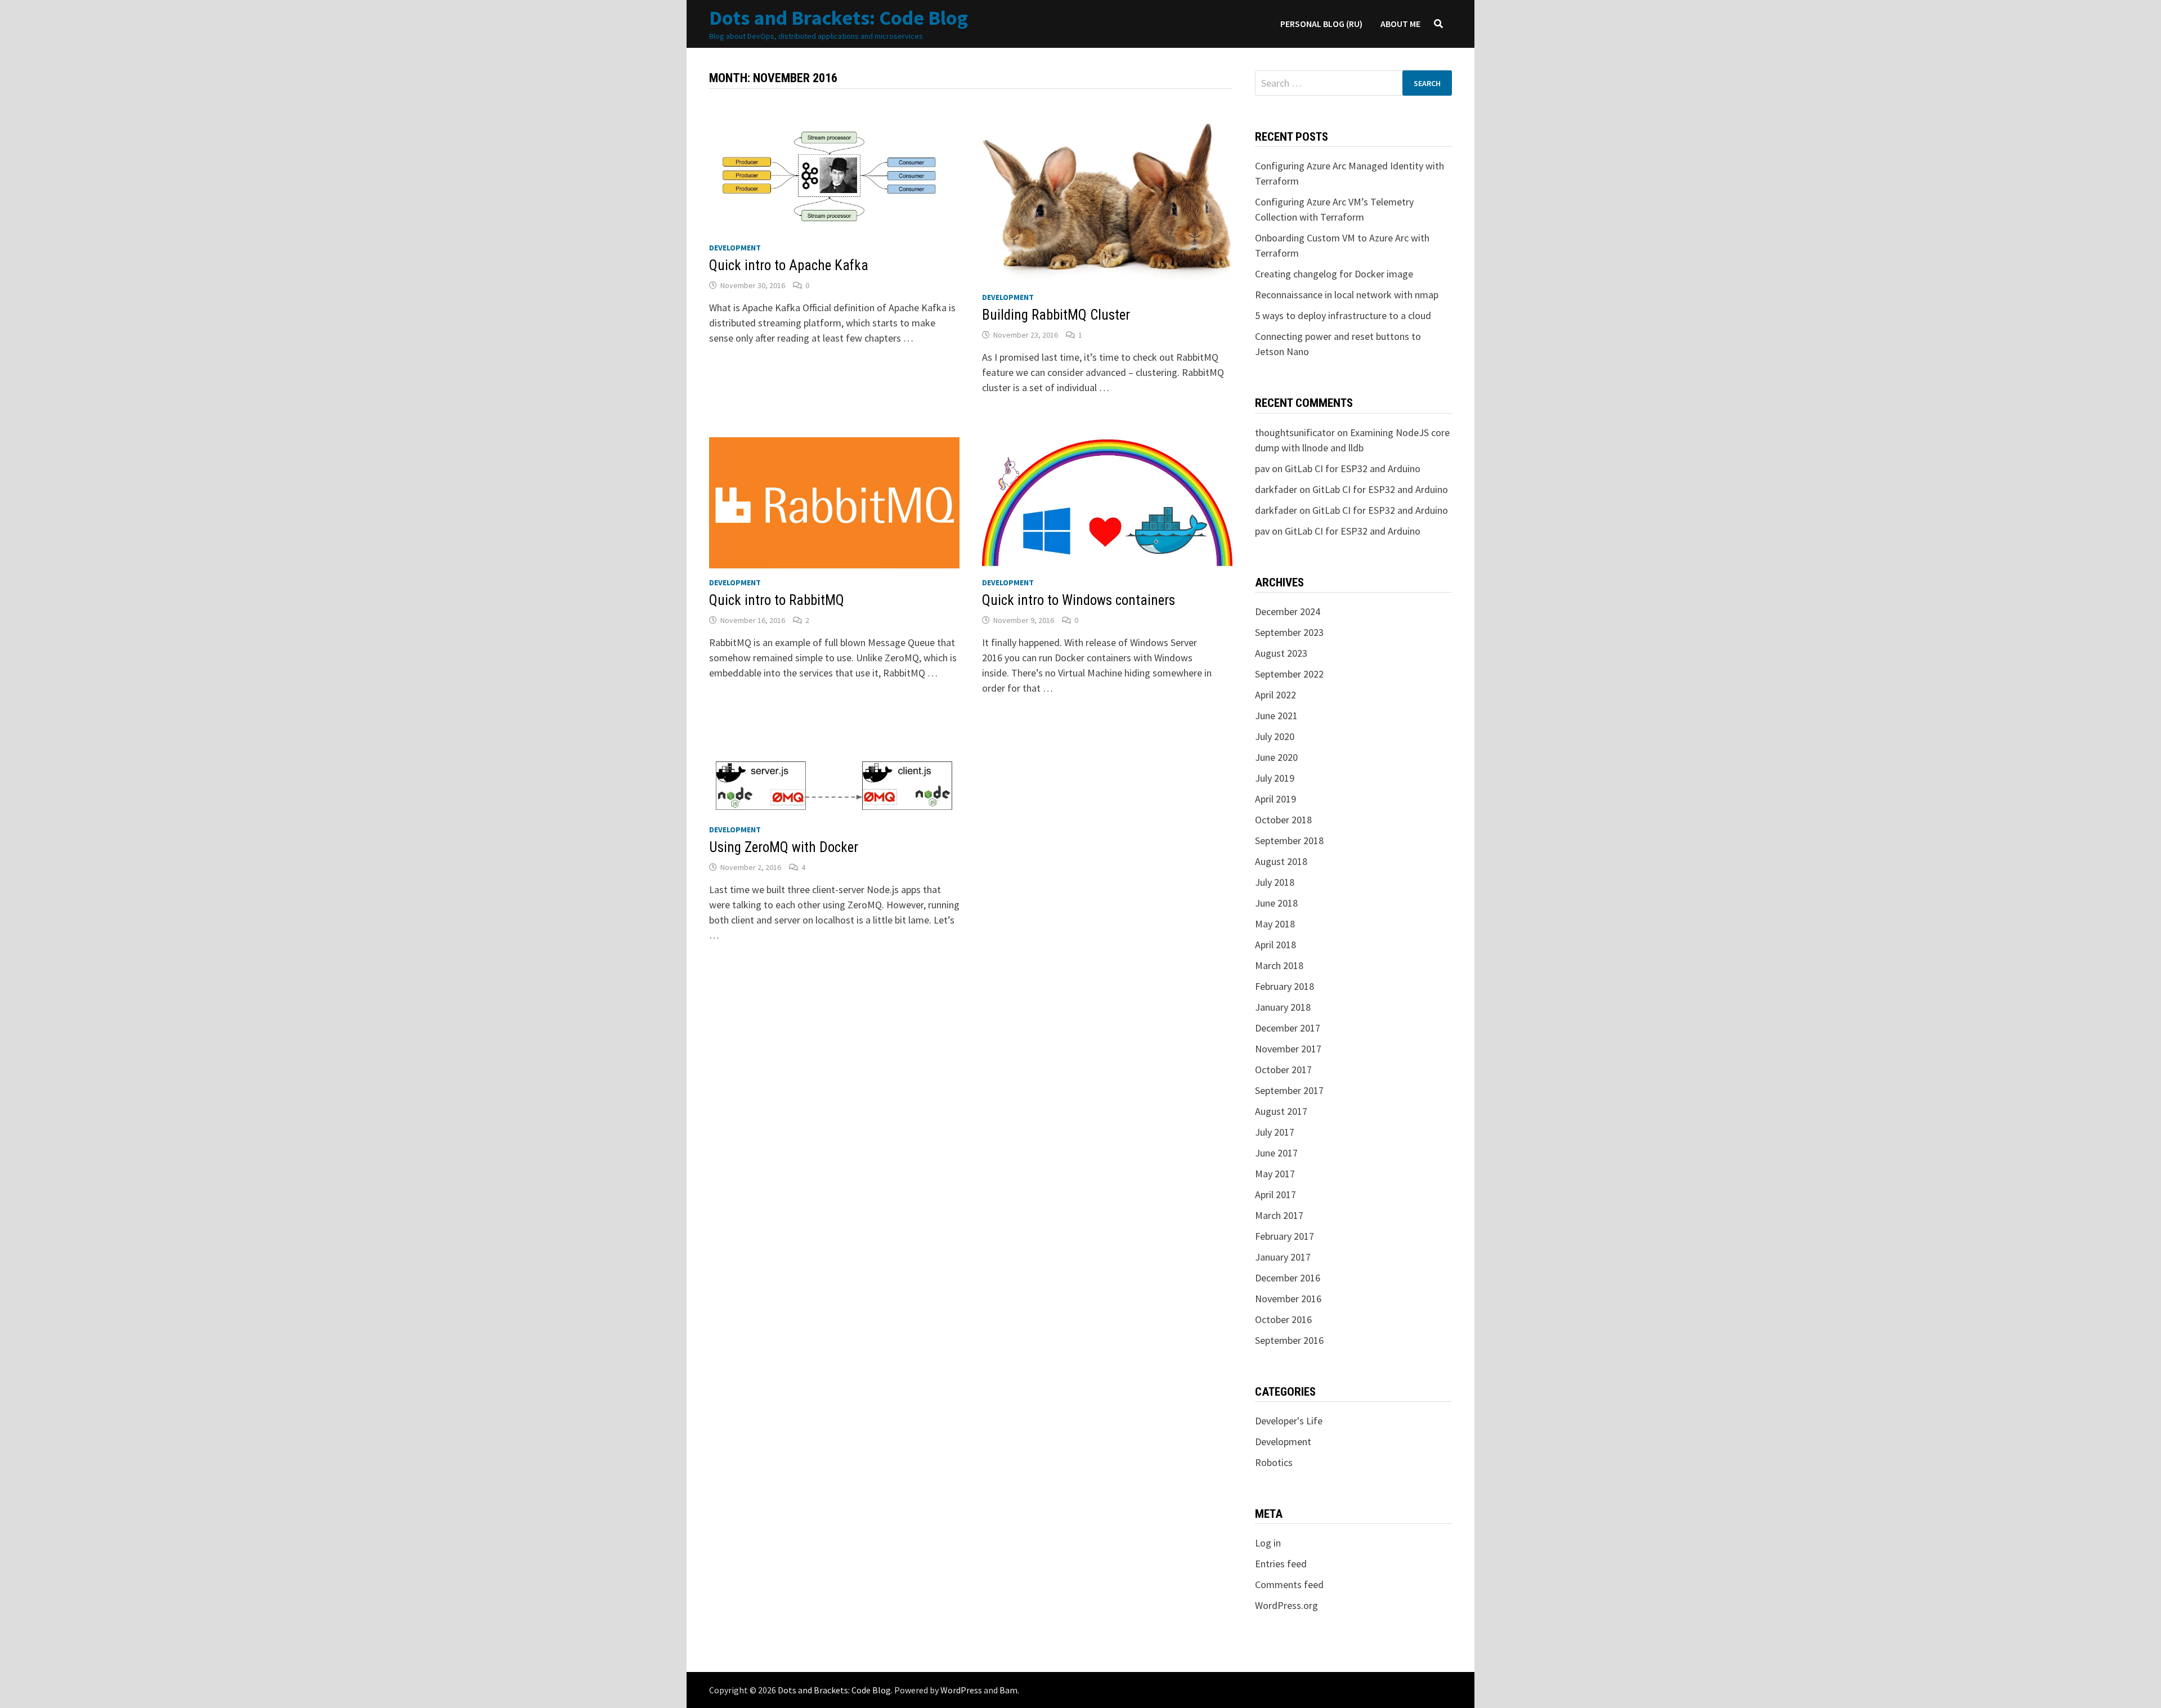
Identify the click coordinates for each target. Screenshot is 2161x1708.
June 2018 (1276, 903)
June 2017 (1276, 1153)
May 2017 (1275, 1174)
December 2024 (1288, 611)
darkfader (1276, 489)
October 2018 (1283, 820)
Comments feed (1289, 1584)
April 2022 (1275, 695)
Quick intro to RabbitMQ (777, 600)
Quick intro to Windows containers (1079, 600)
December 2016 (1288, 1278)
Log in (1268, 1543)
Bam (1008, 1690)
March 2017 (1279, 1215)
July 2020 (1275, 736)
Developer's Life (1289, 1421)
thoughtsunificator (1295, 432)
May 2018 (1275, 924)
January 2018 (1283, 1007)
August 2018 (1281, 861)
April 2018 (1275, 945)
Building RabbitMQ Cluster (1056, 315)
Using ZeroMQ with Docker (784, 847)
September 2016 (1289, 1340)
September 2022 (1289, 674)
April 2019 (1275, 799)
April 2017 (1275, 1194)
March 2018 (1279, 965)
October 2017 (1283, 1070)
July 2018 (1275, 882)
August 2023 (1281, 653)
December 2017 (1288, 1028)
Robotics (1274, 1462)
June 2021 (1276, 716)
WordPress (961, 1690)
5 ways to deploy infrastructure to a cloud (1343, 315)
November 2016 (1288, 1299)
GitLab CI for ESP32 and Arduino (1353, 469)
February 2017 (1285, 1236)
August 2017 (1281, 1111)
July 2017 (1275, 1132)
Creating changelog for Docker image (1334, 274)
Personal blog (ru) (1321, 24)
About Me (1400, 24)
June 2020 (1276, 757)
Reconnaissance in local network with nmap (1347, 295)
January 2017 (1283, 1257)
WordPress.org (1286, 1605)
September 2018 (1289, 840)
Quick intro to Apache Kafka (789, 265)
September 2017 (1289, 1090)
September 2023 (1289, 632)
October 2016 (1283, 1319)
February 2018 (1285, 986)
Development (735, 248)
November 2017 (1288, 1049)
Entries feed (1281, 1564)
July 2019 (1275, 778)
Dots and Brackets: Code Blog (839, 18)
